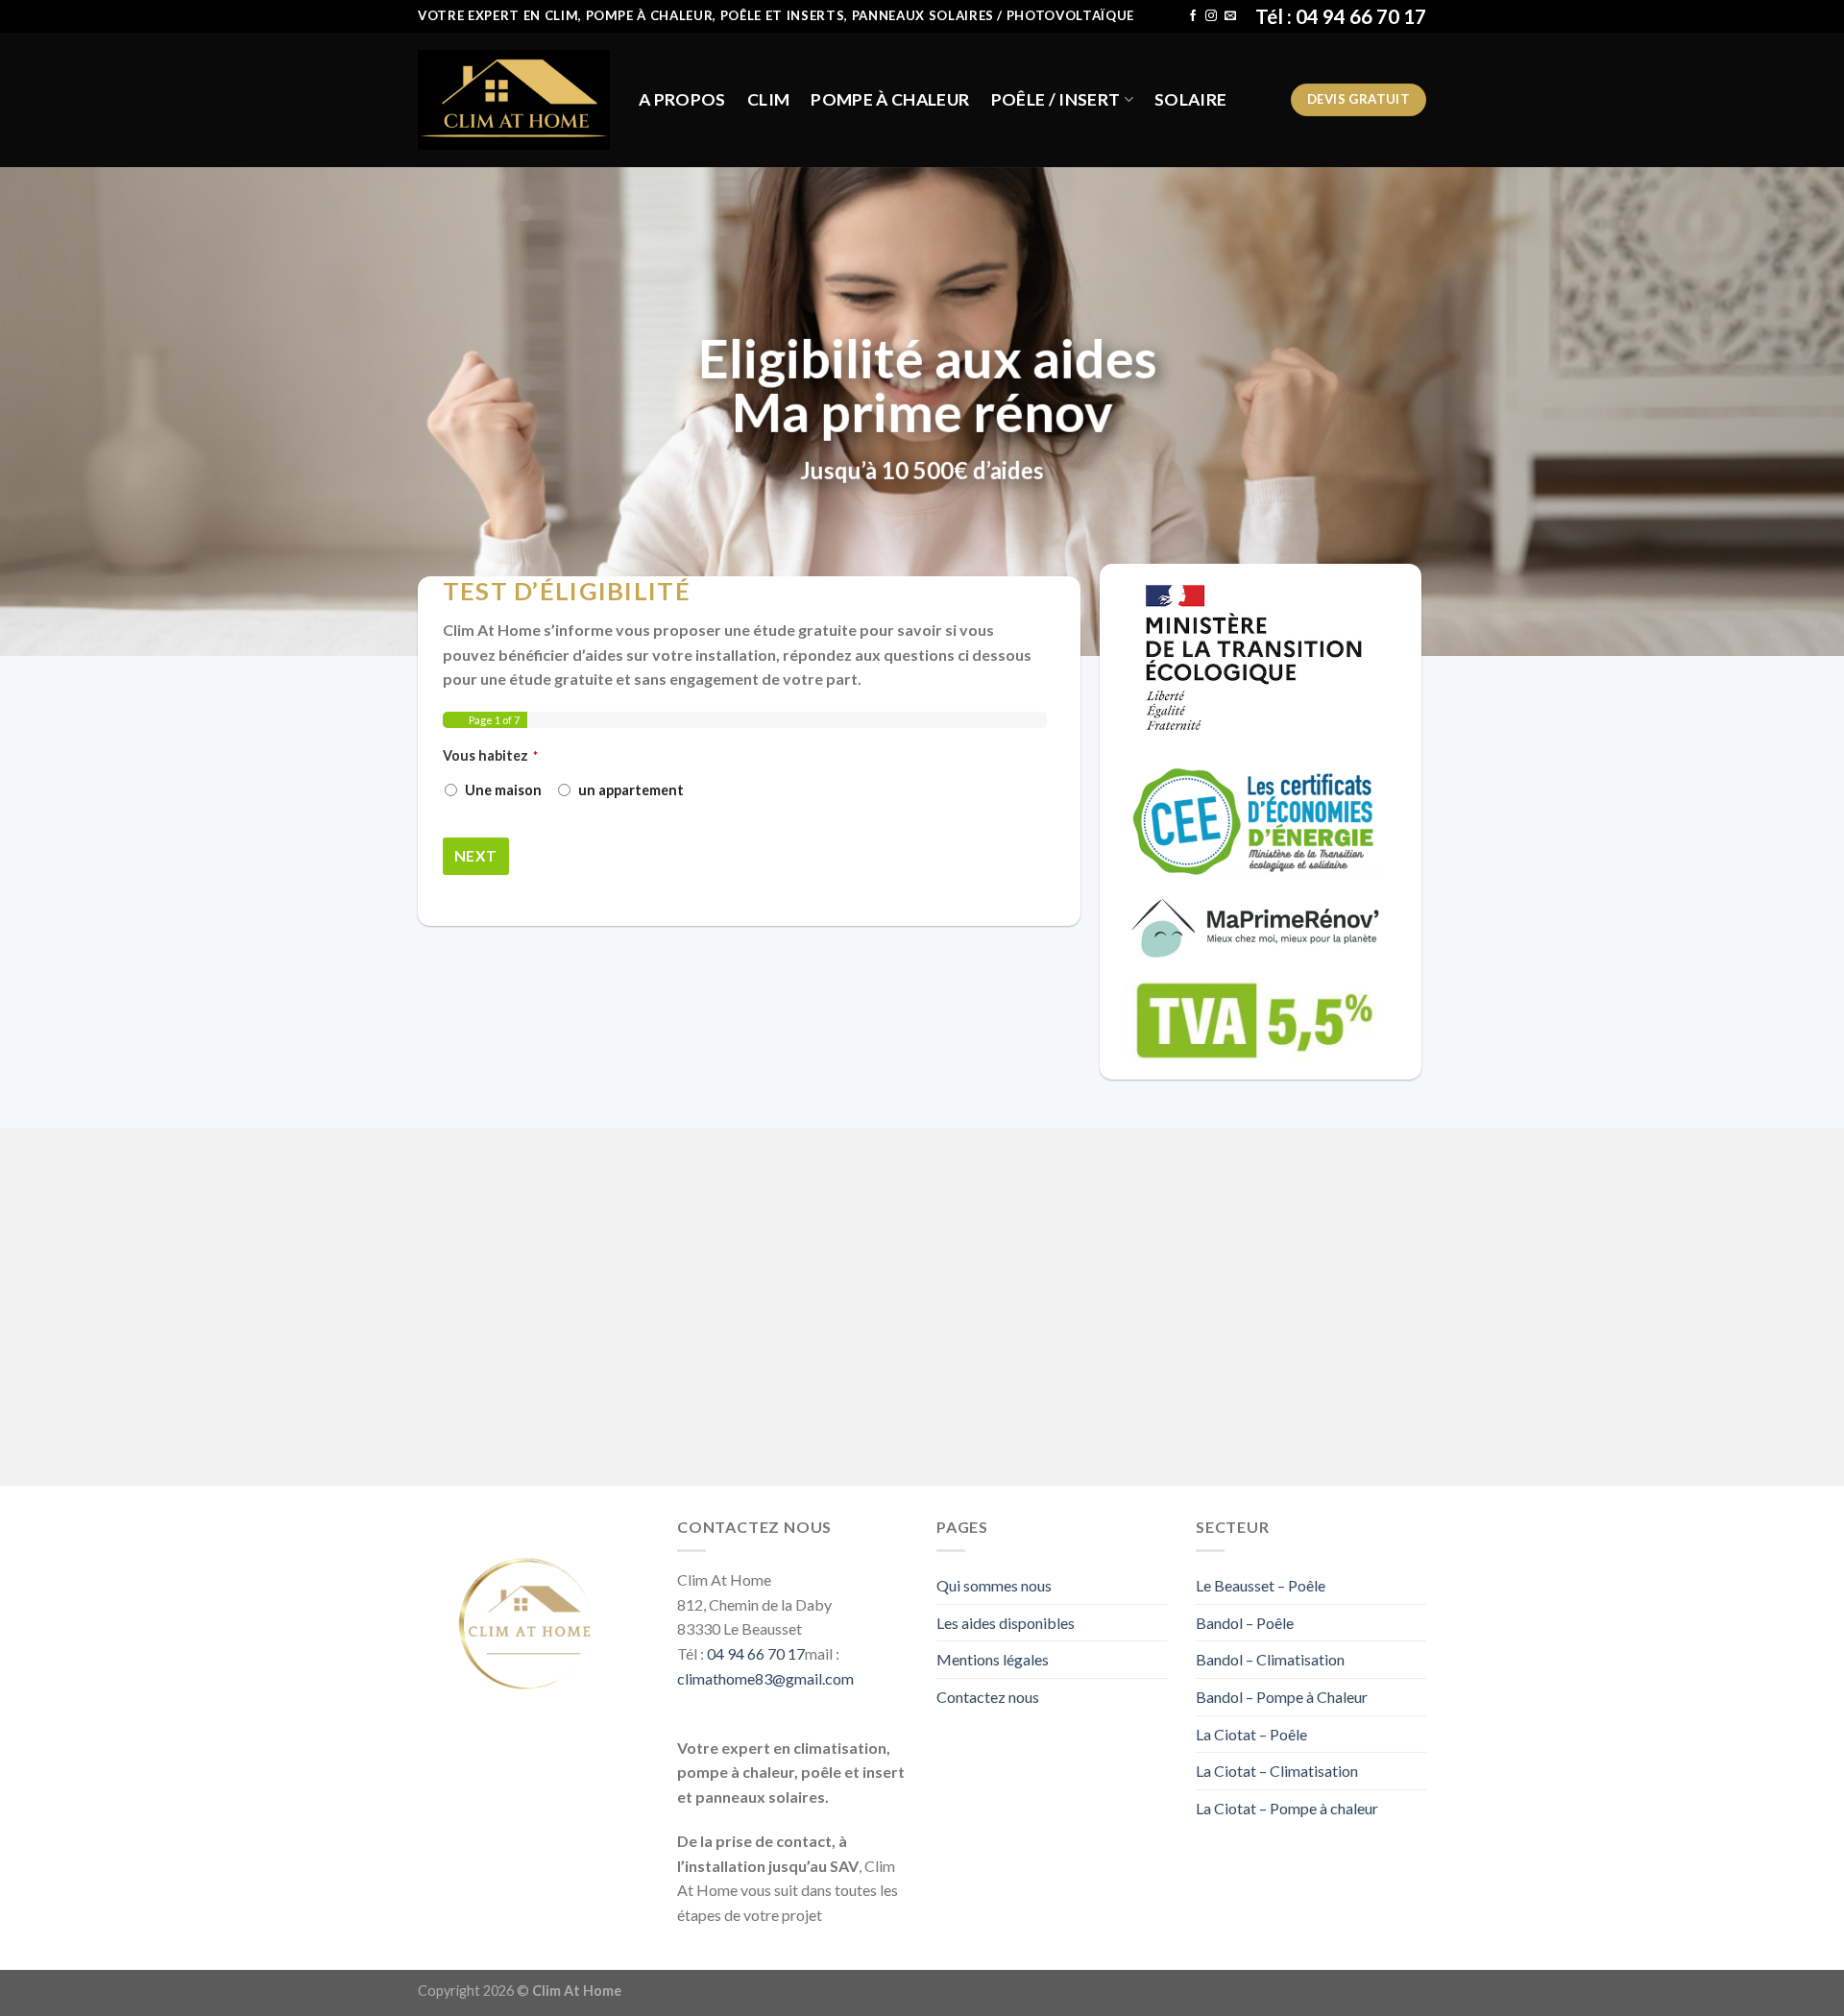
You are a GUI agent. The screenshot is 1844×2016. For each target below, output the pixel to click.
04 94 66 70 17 (756, 1653)
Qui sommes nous (994, 1585)
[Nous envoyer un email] (1230, 16)
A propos (682, 99)
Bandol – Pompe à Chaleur (1282, 1697)
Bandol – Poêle (1245, 1623)
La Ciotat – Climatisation (1277, 1771)
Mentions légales (993, 1659)
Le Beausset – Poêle (1261, 1585)
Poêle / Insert (1056, 99)
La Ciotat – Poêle (1251, 1734)
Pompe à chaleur (890, 99)
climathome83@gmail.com (765, 1678)
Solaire (1190, 99)
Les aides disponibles (1006, 1623)
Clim (768, 99)
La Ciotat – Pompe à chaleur (1287, 1808)
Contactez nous (988, 1697)
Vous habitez (490, 755)
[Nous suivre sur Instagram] (1211, 16)
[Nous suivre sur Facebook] (1193, 16)
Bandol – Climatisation (1270, 1659)
